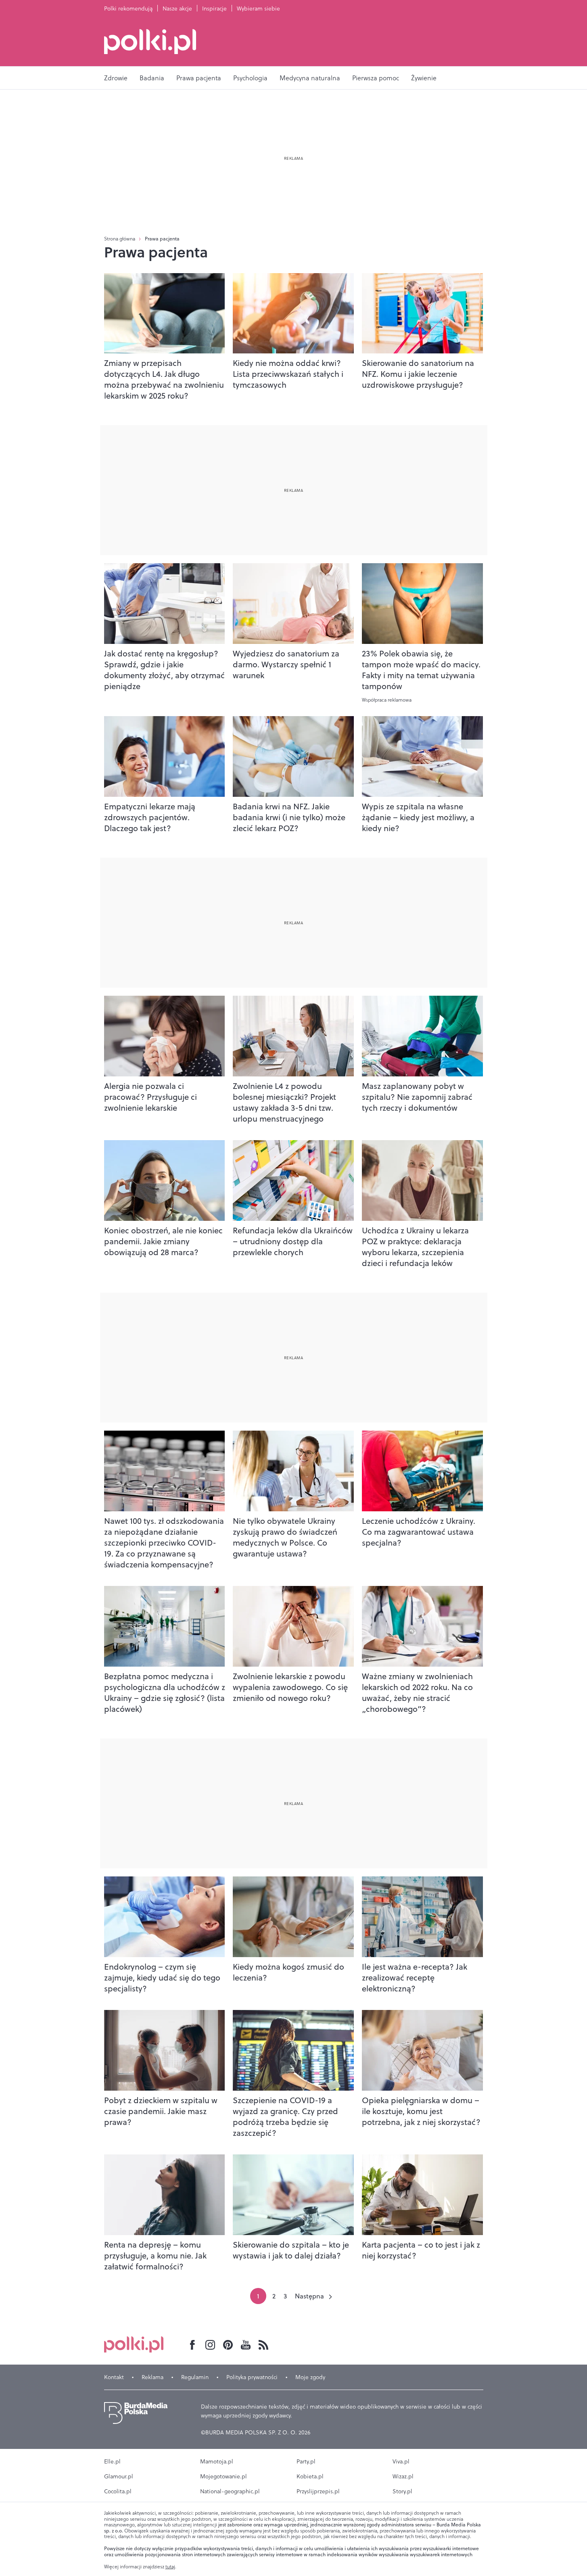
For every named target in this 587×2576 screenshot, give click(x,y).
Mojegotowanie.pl (224, 2476)
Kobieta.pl (310, 2476)
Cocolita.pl (118, 2491)
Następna (309, 2296)
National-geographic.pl (230, 2491)
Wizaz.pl (403, 2476)
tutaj (170, 2567)
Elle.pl (112, 2461)
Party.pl (306, 2461)
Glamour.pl (119, 2476)
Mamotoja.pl (217, 2461)
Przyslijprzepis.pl (318, 2491)
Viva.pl (401, 2461)
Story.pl (402, 2491)
